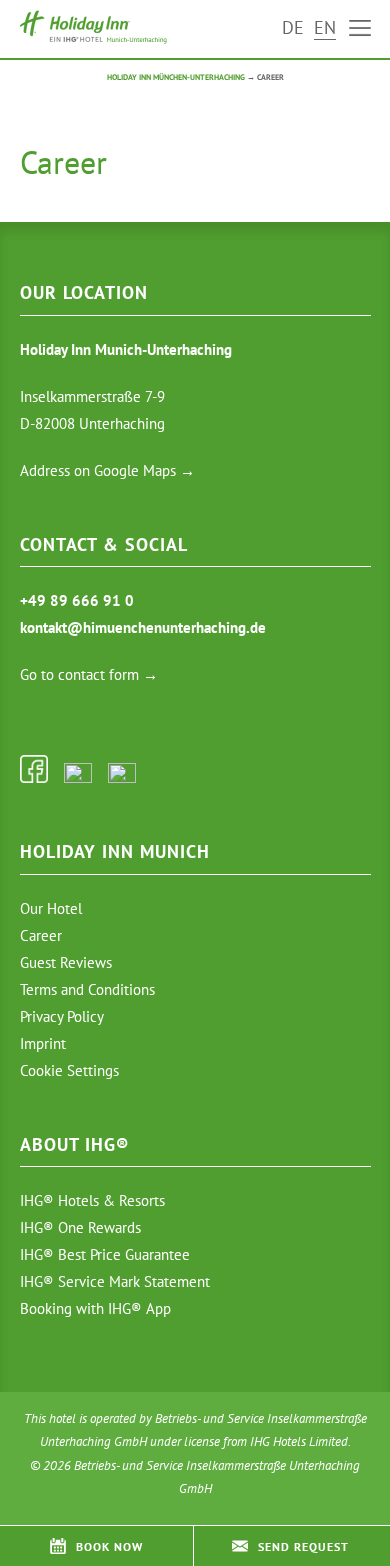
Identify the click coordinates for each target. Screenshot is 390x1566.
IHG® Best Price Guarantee (105, 1254)
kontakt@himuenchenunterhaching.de (143, 627)
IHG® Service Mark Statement (115, 1281)
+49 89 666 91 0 (77, 600)
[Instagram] (78, 777)
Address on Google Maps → (107, 470)
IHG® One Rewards (80, 1227)
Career (41, 935)
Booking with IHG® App (95, 1308)
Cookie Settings (69, 1070)
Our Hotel (51, 908)
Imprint (43, 1043)
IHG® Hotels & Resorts (92, 1200)
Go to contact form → (89, 674)
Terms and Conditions (87, 989)
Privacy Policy (62, 1016)
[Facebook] (34, 777)
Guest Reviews (66, 962)
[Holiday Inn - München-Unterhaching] (97, 27)
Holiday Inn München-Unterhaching (176, 77)
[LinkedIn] (122, 777)
